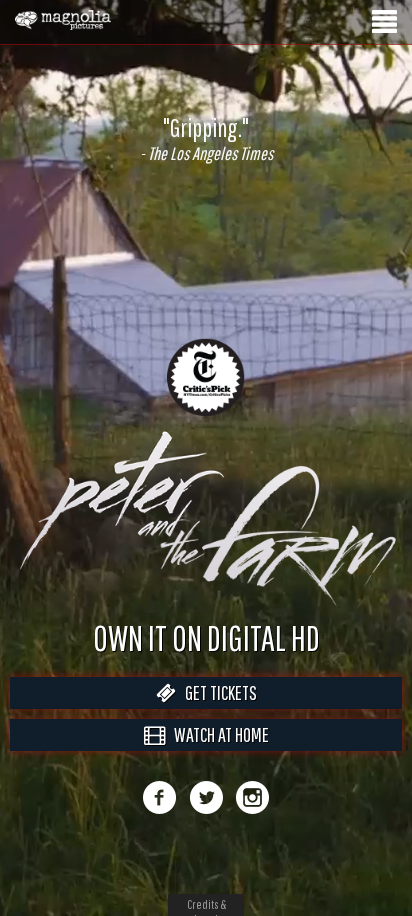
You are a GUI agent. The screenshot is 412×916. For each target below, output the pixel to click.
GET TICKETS (216, 713)
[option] (206, 139)
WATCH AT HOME (217, 755)
